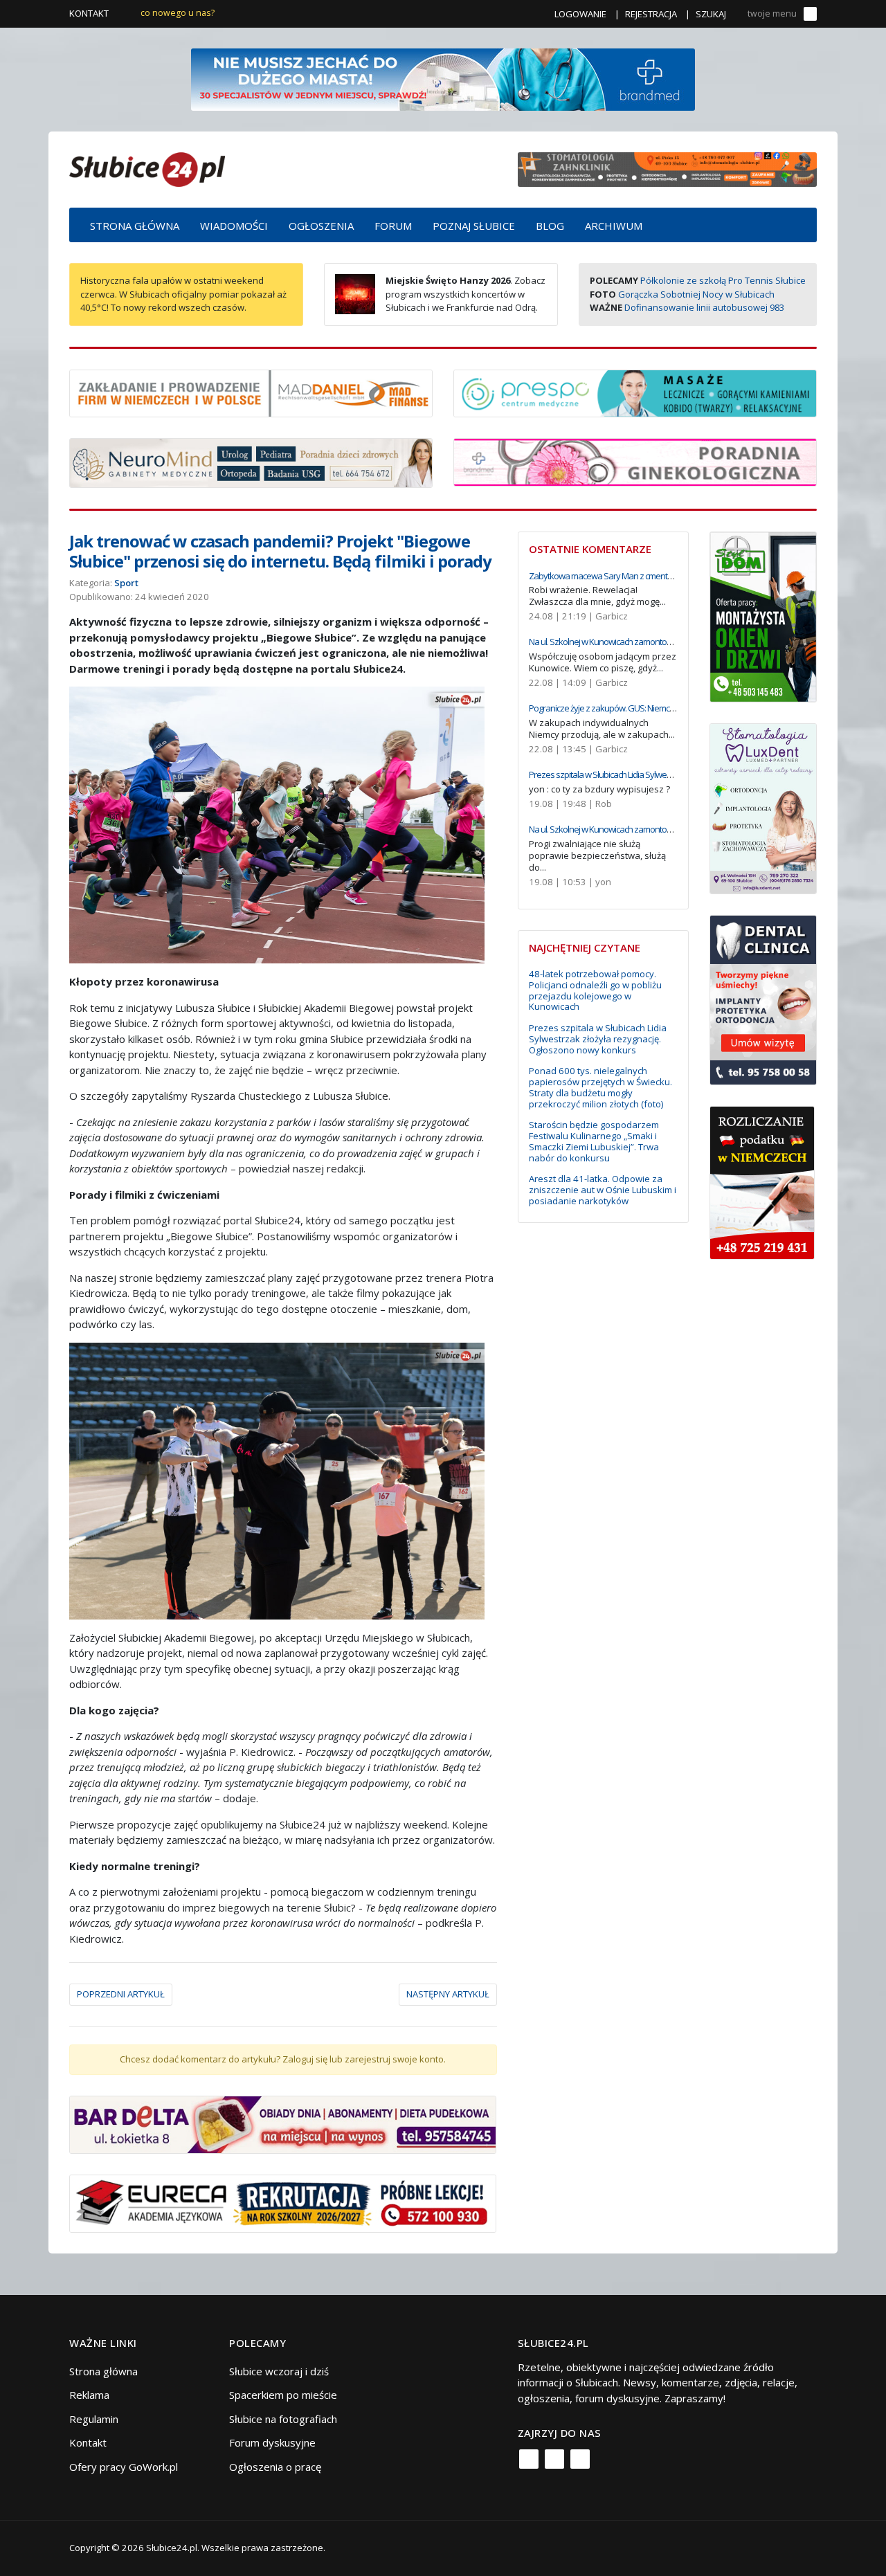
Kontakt (89, 13)
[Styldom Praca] (763, 615)
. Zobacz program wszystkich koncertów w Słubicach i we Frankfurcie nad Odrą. (465, 294)
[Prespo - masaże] (635, 392)
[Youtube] (580, 2459)
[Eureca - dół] (283, 2202)
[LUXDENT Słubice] (763, 807)
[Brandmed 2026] (443, 78)
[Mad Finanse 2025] (251, 392)
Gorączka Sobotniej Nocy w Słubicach (696, 294)
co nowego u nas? (178, 13)
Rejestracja (651, 14)
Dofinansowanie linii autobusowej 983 (704, 307)
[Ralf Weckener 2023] (762, 1181)
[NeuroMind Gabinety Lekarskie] (251, 462)
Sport (126, 583)
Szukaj (711, 14)
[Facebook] (529, 2459)
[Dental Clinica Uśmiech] (763, 999)
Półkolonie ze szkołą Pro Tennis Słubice (723, 280)
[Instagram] (554, 2459)
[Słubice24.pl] (147, 168)
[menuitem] (135, 225)
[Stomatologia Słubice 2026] (667, 168)
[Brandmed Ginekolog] (635, 461)
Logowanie (580, 14)
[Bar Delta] (283, 2123)
